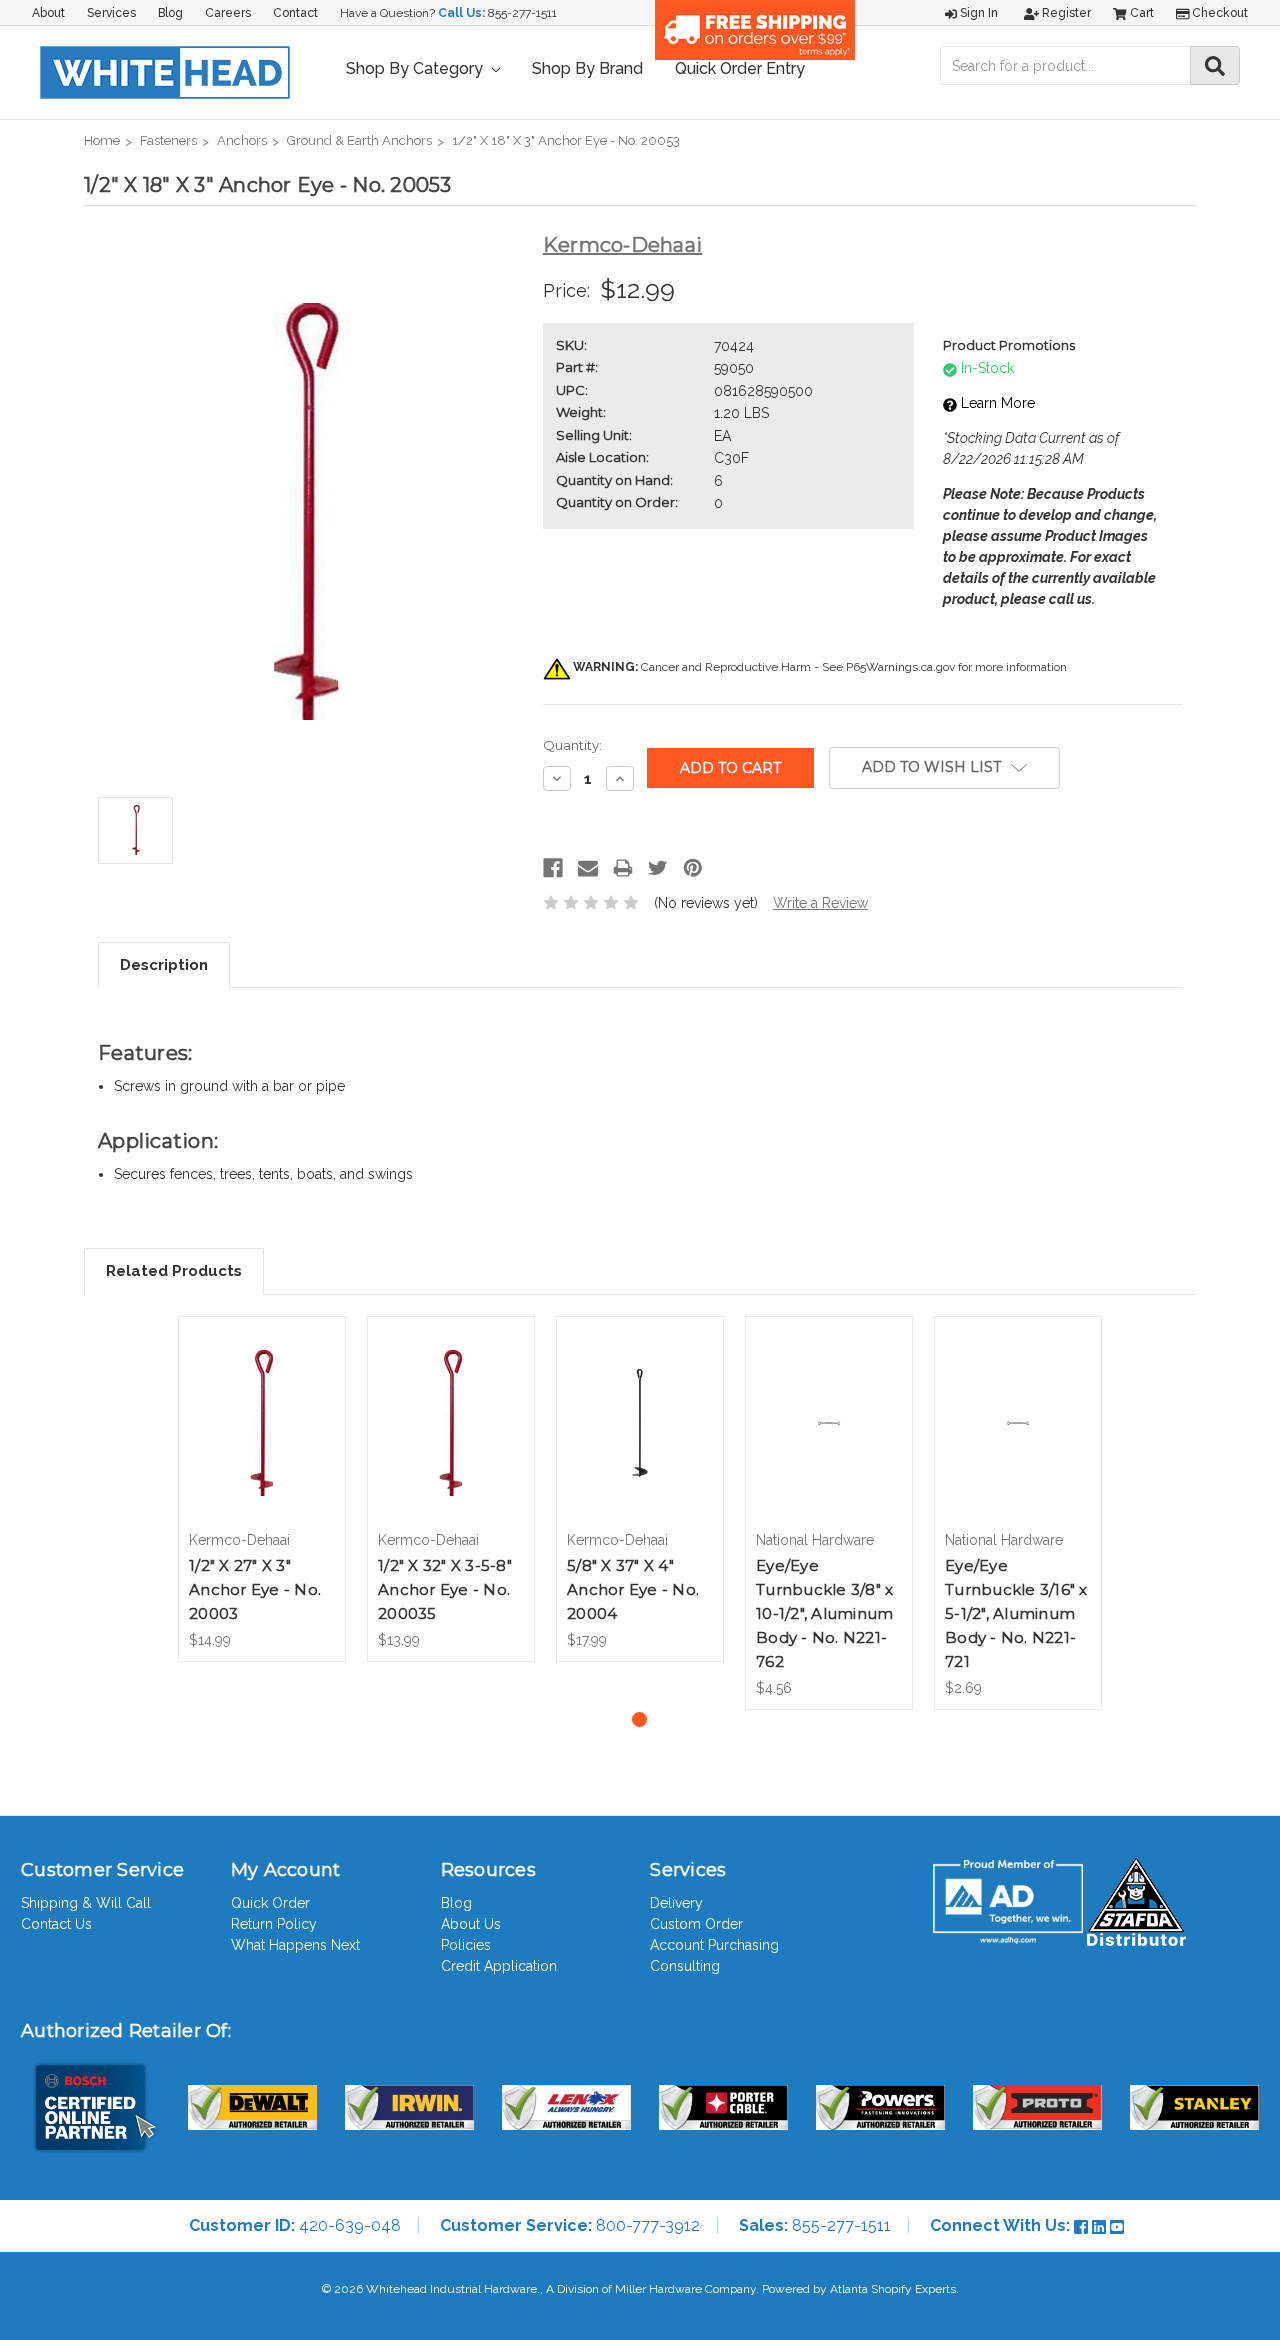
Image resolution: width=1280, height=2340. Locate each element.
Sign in (977, 13)
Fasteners (168, 140)
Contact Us (56, 1924)
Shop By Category (416, 68)
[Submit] (1215, 65)
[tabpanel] (262, 1489)
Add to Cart (262, 1440)
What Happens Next (295, 1945)
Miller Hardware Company (685, 2289)
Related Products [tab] (174, 1271)
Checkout (1218, 13)
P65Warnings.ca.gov (900, 667)
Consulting (685, 1966)
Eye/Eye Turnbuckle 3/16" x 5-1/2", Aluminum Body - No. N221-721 (1016, 1613)
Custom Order (696, 1924)
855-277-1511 (522, 13)
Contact (295, 13)
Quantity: (572, 745)
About (48, 13)
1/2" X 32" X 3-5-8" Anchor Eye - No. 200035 (445, 1589)
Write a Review (820, 903)
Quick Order (270, 1903)
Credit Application (499, 1966)
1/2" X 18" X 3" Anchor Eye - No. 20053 (566, 140)
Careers (228, 13)
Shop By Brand (587, 68)
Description (164, 965)
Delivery (676, 1903)
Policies (466, 1945)
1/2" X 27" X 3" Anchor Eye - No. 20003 (255, 1589)
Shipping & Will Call (86, 1903)
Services (111, 13)
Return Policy (274, 1924)
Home (102, 140)
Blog (170, 13)
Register (1065, 13)
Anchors (242, 140)
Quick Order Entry (740, 68)
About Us (471, 1924)
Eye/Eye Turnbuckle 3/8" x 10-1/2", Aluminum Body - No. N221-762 (824, 1613)
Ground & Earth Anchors (359, 140)
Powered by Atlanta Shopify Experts (859, 2289)
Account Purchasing (714, 1945)
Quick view (262, 1405)
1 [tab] (639, 1719)
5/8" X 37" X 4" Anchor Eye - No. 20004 (633, 1589)
